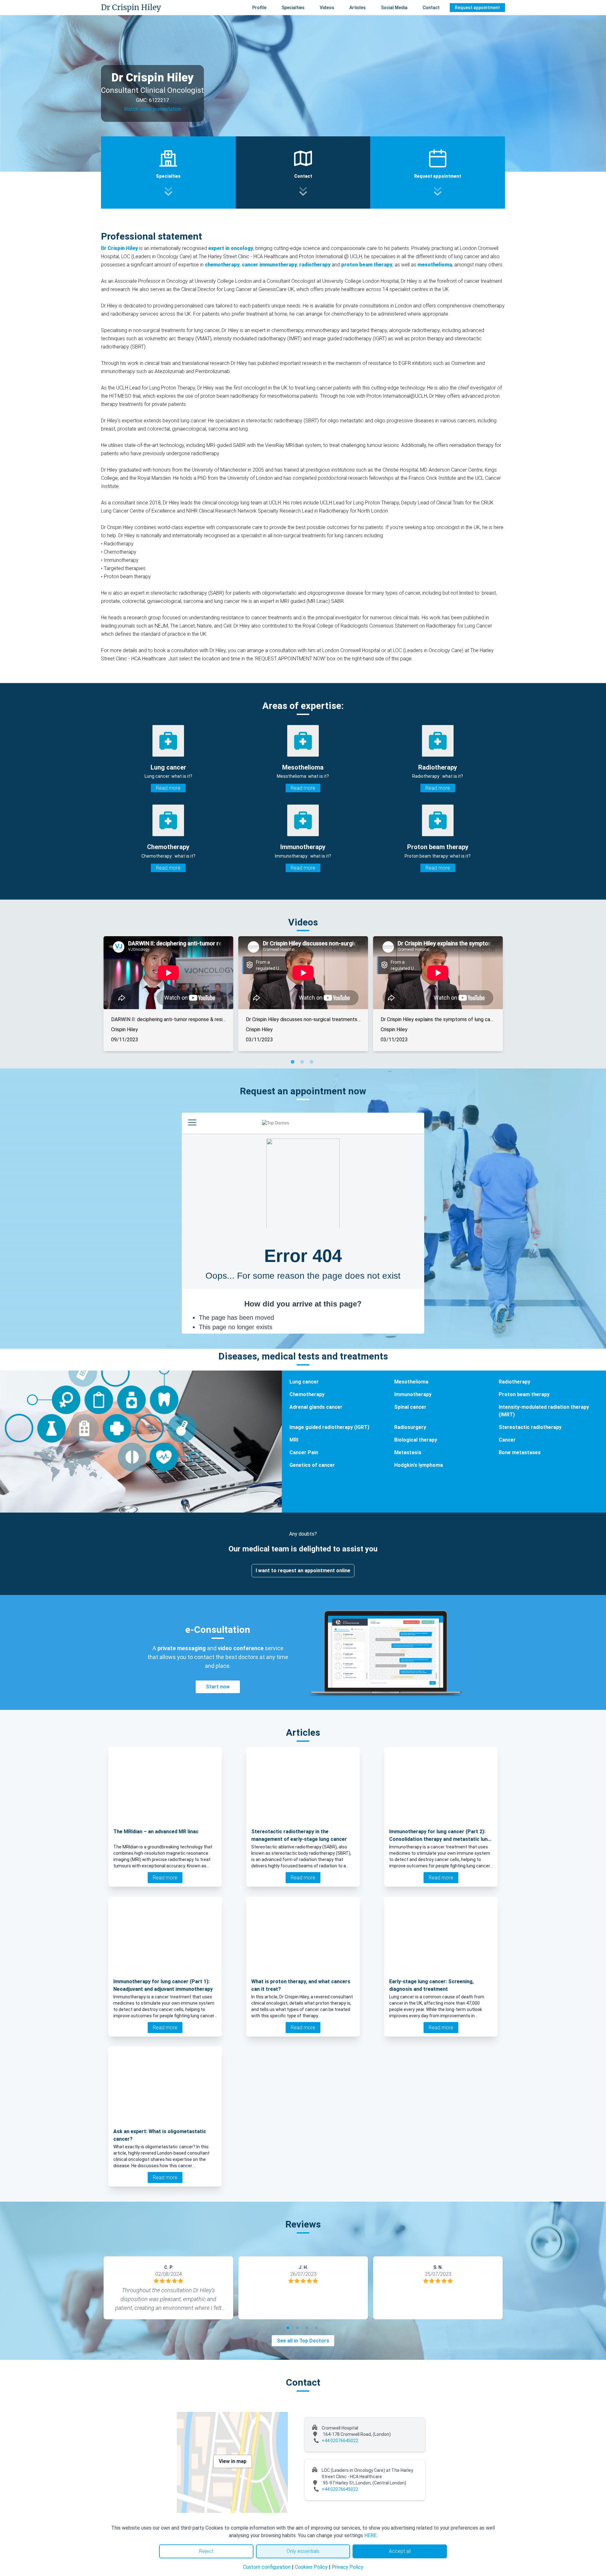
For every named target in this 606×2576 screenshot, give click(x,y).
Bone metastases (520, 1452)
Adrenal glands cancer (316, 1407)
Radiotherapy (514, 1382)
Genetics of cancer (312, 1465)
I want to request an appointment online (303, 1571)
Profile (259, 8)
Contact (431, 8)
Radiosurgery (410, 1427)
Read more (168, 788)
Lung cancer (304, 1382)
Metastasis (408, 1452)
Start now (218, 1687)
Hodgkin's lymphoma (419, 1465)
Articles (358, 8)
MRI (294, 1440)
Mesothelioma (411, 1382)
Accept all (400, 2551)
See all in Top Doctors (303, 2341)
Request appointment (477, 8)
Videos (327, 8)
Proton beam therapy (524, 1394)
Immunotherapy (413, 1394)
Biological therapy (416, 1440)
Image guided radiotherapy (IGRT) (329, 1427)
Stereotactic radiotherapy (530, 1427)
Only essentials (303, 2551)
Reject (206, 2551)
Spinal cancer (410, 1407)
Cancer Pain (304, 1452)
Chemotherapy (307, 1394)
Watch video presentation (152, 109)
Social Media (394, 8)
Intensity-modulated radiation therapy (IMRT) (544, 1411)
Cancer (507, 1440)
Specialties (293, 8)
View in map (233, 2461)
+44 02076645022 (340, 2441)
